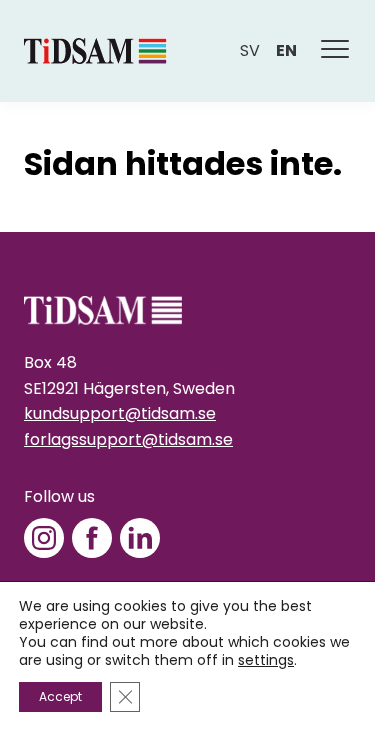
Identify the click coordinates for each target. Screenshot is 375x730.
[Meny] (336, 51)
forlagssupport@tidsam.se (128, 439)
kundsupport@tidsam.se (120, 413)
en (286, 50)
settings (266, 660)
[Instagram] (44, 538)
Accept (60, 696)
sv (250, 50)
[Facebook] (92, 538)
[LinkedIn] (140, 538)
